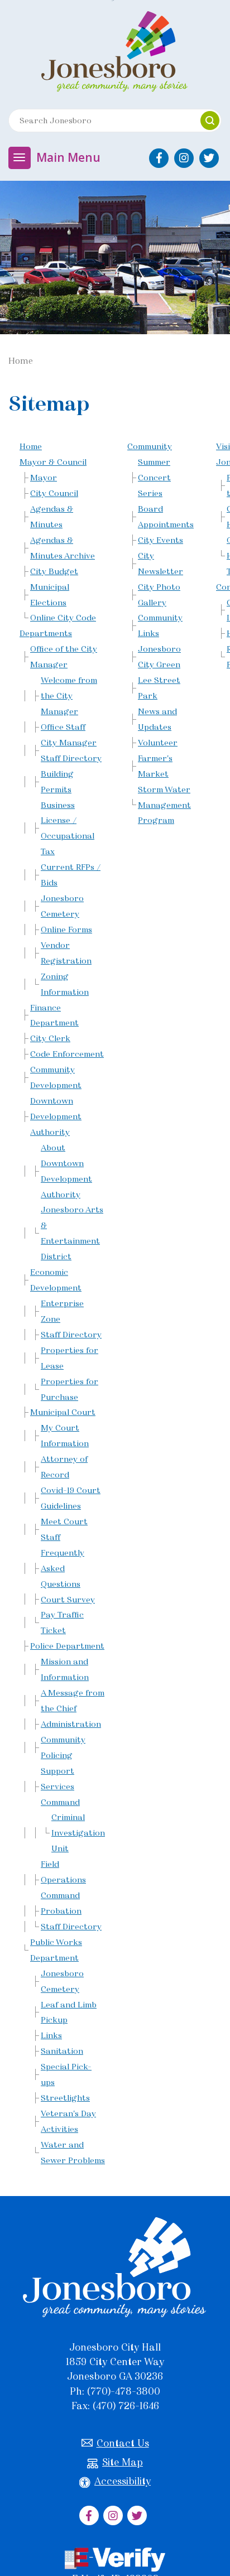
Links (51, 2035)
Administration (71, 1724)
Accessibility (123, 2481)
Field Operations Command (63, 1880)
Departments (46, 633)
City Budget (54, 571)
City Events (160, 540)
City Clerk (50, 1038)
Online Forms (66, 930)
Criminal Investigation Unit (78, 1833)
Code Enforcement (67, 1054)
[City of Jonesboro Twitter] (209, 158)
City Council (54, 493)
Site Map (123, 2462)
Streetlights (65, 2098)
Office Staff (63, 727)
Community (150, 446)
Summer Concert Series (154, 478)
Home (31, 446)
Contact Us (123, 2443)
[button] (210, 121)
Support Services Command (60, 1787)
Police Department (67, 1646)
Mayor (44, 478)
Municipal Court (63, 1412)
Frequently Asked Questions (63, 1568)
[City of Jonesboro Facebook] (159, 158)
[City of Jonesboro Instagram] (184, 158)
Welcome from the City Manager (69, 696)
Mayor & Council (53, 462)
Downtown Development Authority (56, 1116)
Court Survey (68, 1600)
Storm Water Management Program (164, 805)
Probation (61, 1911)
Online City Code (63, 618)
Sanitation (62, 2051)
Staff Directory (71, 1335)
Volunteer (158, 743)
